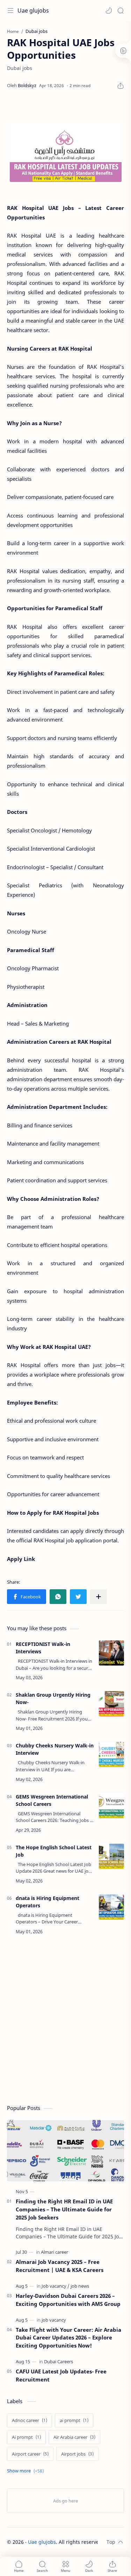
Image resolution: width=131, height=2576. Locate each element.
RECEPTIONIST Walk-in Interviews (43, 1648)
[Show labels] (27, 2471)
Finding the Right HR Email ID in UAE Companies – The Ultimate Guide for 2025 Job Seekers (64, 2209)
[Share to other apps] (99, 1597)
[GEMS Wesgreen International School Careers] (111, 1806)
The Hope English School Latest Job (54, 1851)
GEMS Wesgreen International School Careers (52, 1800)
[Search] (121, 10)
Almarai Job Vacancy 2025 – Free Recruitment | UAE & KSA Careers (60, 2266)
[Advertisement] (65, 2021)
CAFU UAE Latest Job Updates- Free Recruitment (61, 2375)
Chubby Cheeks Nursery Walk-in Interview (55, 1749)
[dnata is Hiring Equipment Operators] (111, 1907)
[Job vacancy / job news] (65, 2286)
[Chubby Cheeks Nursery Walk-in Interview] (111, 1754)
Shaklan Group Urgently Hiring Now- (53, 1698)
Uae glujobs (33, 10)
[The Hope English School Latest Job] (111, 1856)
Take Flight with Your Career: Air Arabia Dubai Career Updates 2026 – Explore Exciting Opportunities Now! (68, 2338)
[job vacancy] (54, 2320)
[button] (109, 10)
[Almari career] (54, 2252)
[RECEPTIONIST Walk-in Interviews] (111, 1653)
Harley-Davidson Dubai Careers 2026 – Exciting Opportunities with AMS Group (68, 2300)
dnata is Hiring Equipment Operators (48, 1902)
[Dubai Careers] (59, 2362)
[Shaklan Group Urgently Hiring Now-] (111, 1704)
